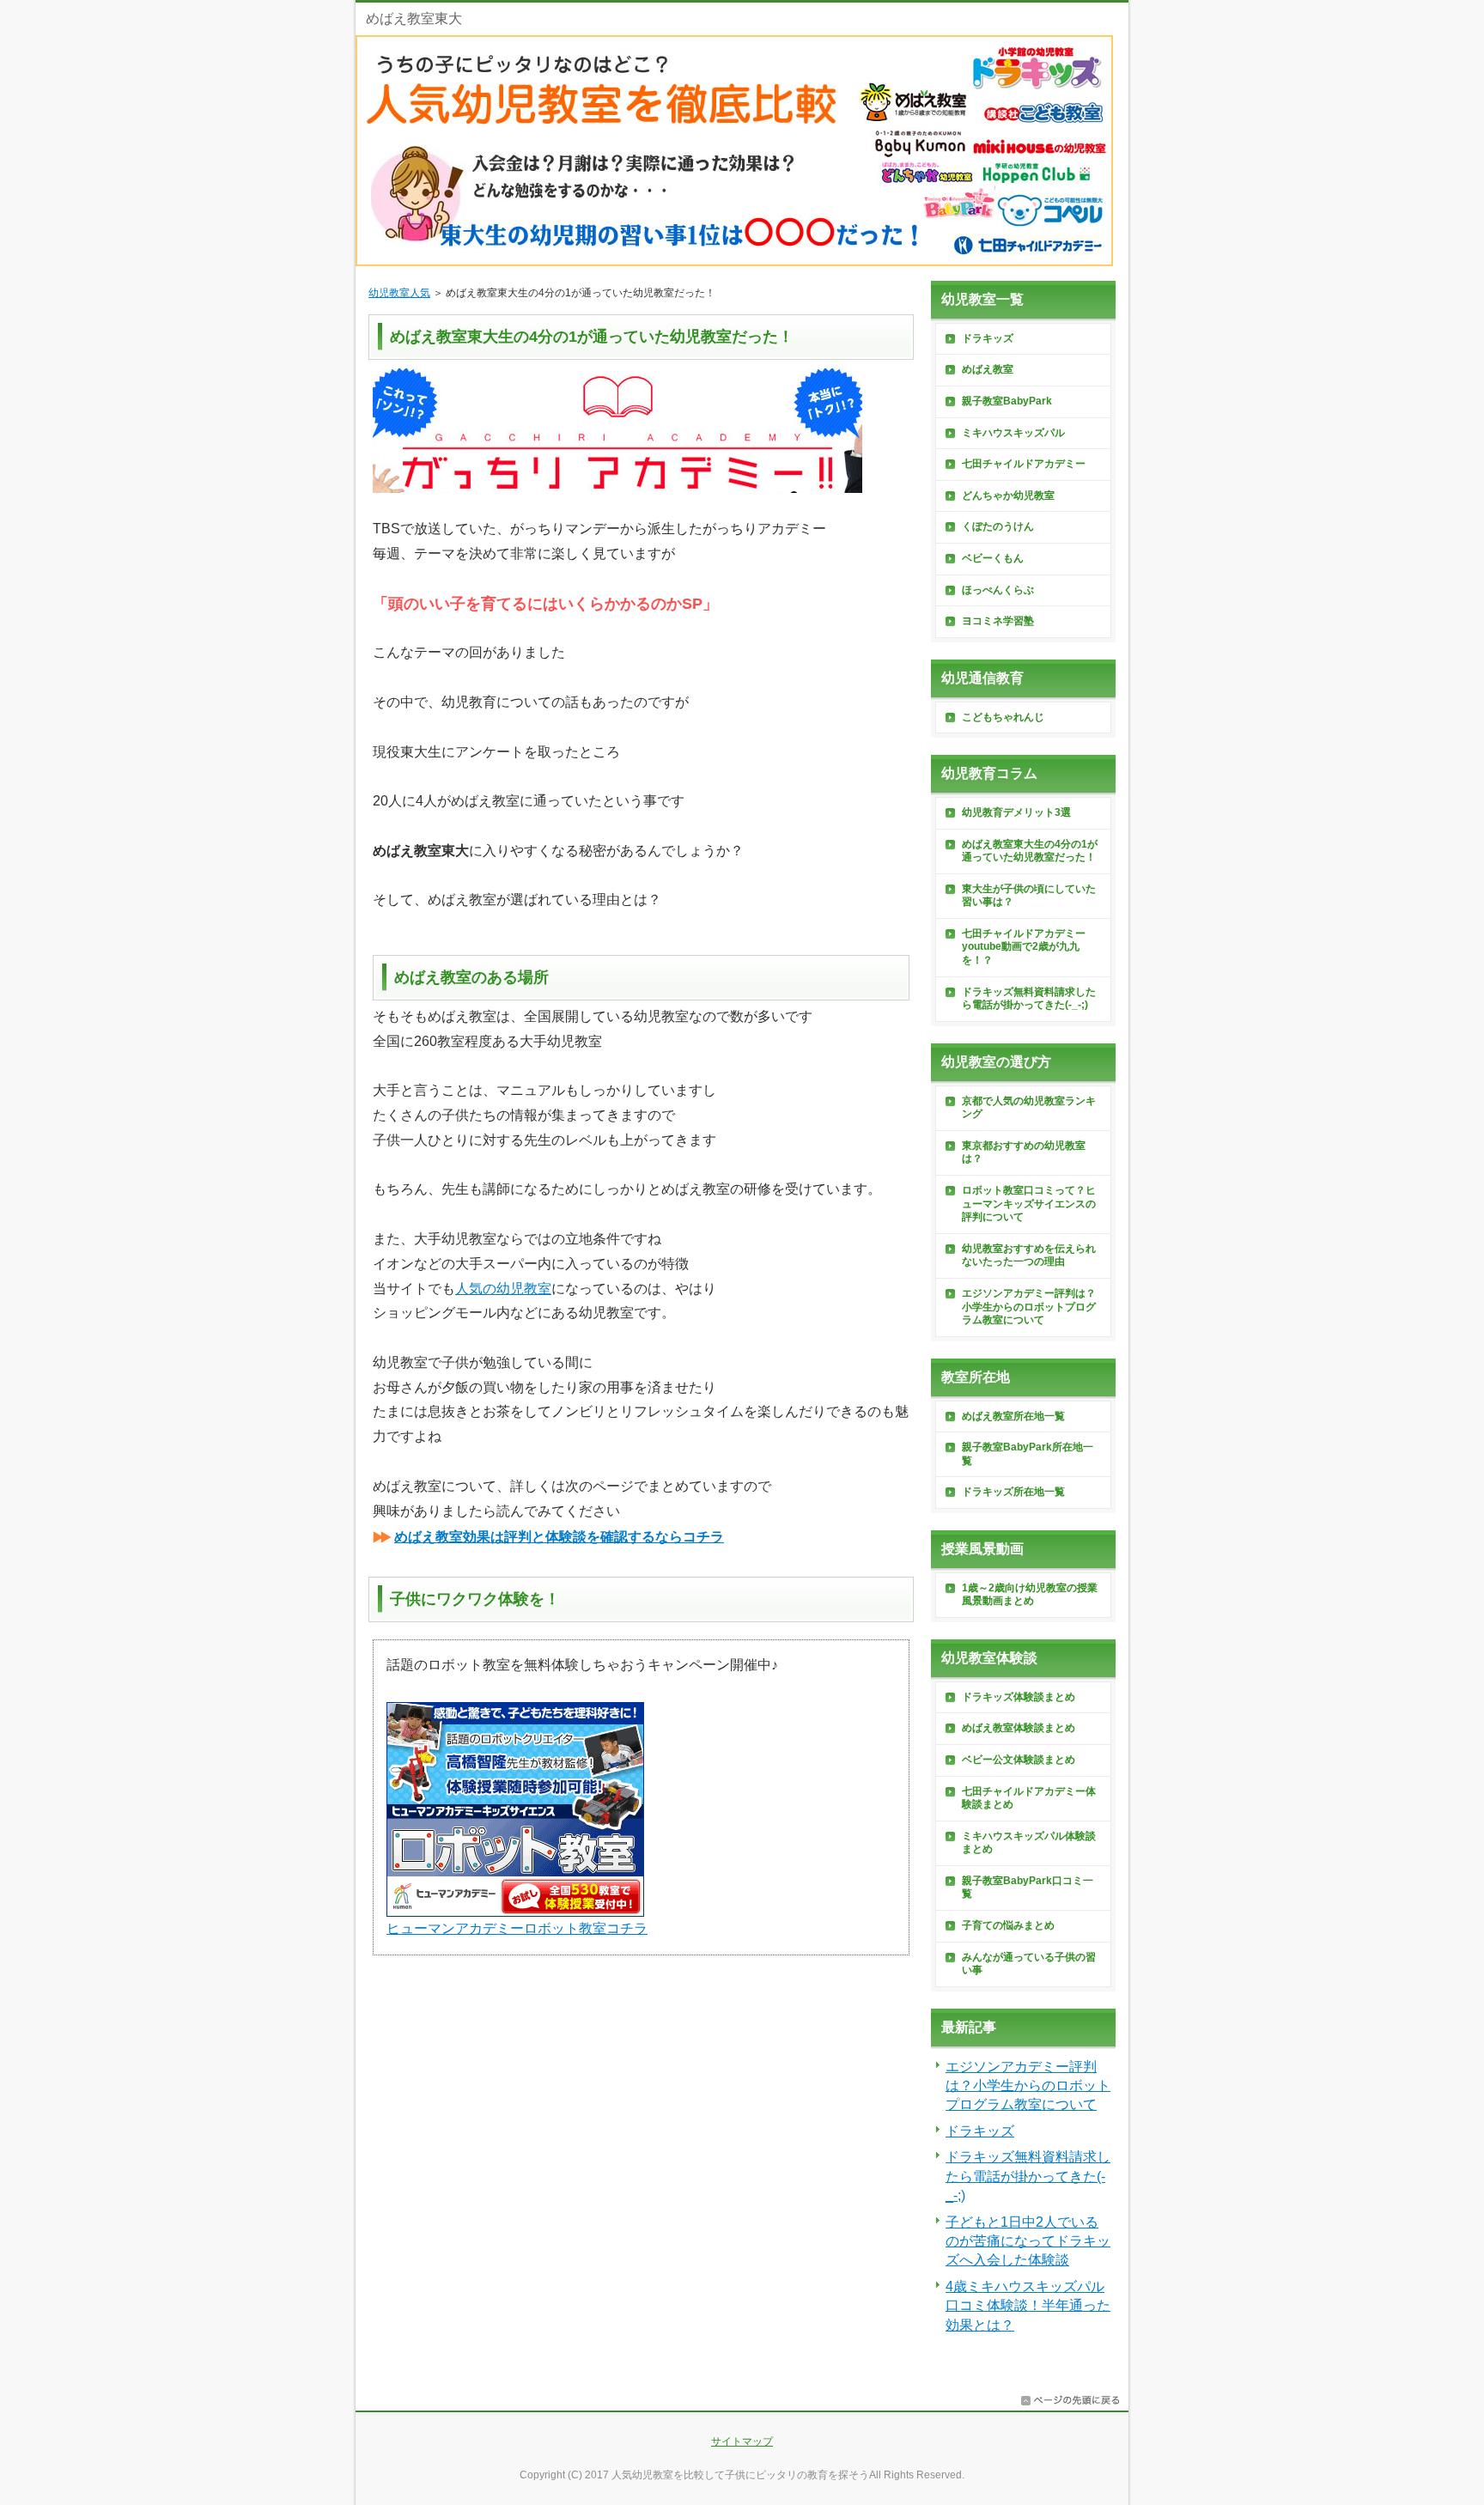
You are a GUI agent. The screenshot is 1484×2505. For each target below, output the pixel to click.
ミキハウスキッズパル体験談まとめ (1029, 1843)
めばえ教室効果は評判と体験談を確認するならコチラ (559, 1537)
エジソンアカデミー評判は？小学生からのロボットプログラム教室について (1029, 1307)
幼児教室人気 (399, 293)
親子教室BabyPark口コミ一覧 (1028, 1888)
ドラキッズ (988, 338)
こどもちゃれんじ (1003, 717)
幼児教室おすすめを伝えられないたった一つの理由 (1029, 1256)
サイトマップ (742, 2441)
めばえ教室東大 (414, 18)
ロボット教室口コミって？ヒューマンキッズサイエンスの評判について (1029, 1204)
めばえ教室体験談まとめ (1019, 1728)
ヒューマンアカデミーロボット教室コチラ (517, 1928)
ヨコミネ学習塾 (998, 621)
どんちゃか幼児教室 (1008, 496)
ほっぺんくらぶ (998, 590)
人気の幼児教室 (503, 1289)
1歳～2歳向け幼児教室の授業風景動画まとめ (1030, 1595)
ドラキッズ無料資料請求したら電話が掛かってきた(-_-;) (1029, 999)
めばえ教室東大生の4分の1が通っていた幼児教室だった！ (1030, 851)
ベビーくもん (993, 558)
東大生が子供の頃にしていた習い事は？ (1029, 896)
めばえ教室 (988, 369)
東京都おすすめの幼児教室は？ (1024, 1152)
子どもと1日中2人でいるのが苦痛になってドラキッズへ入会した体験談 (1028, 2241)
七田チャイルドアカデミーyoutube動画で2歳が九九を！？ (1024, 947)
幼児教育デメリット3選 (1016, 812)
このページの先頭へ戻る (1070, 2400)
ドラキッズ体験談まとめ (1019, 1697)
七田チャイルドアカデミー (1024, 464)
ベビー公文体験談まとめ (1019, 1760)
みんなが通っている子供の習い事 (1029, 1964)
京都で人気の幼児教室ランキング (1029, 1108)
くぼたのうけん (998, 526)
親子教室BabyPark (1007, 401)
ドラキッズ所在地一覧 (1013, 1492)
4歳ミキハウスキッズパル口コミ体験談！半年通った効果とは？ (1028, 2306)
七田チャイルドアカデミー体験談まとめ (1029, 1798)
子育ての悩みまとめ (1008, 1925)
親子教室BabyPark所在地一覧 (1028, 1454)
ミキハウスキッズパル (1013, 433)
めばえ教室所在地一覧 (1013, 1416)
